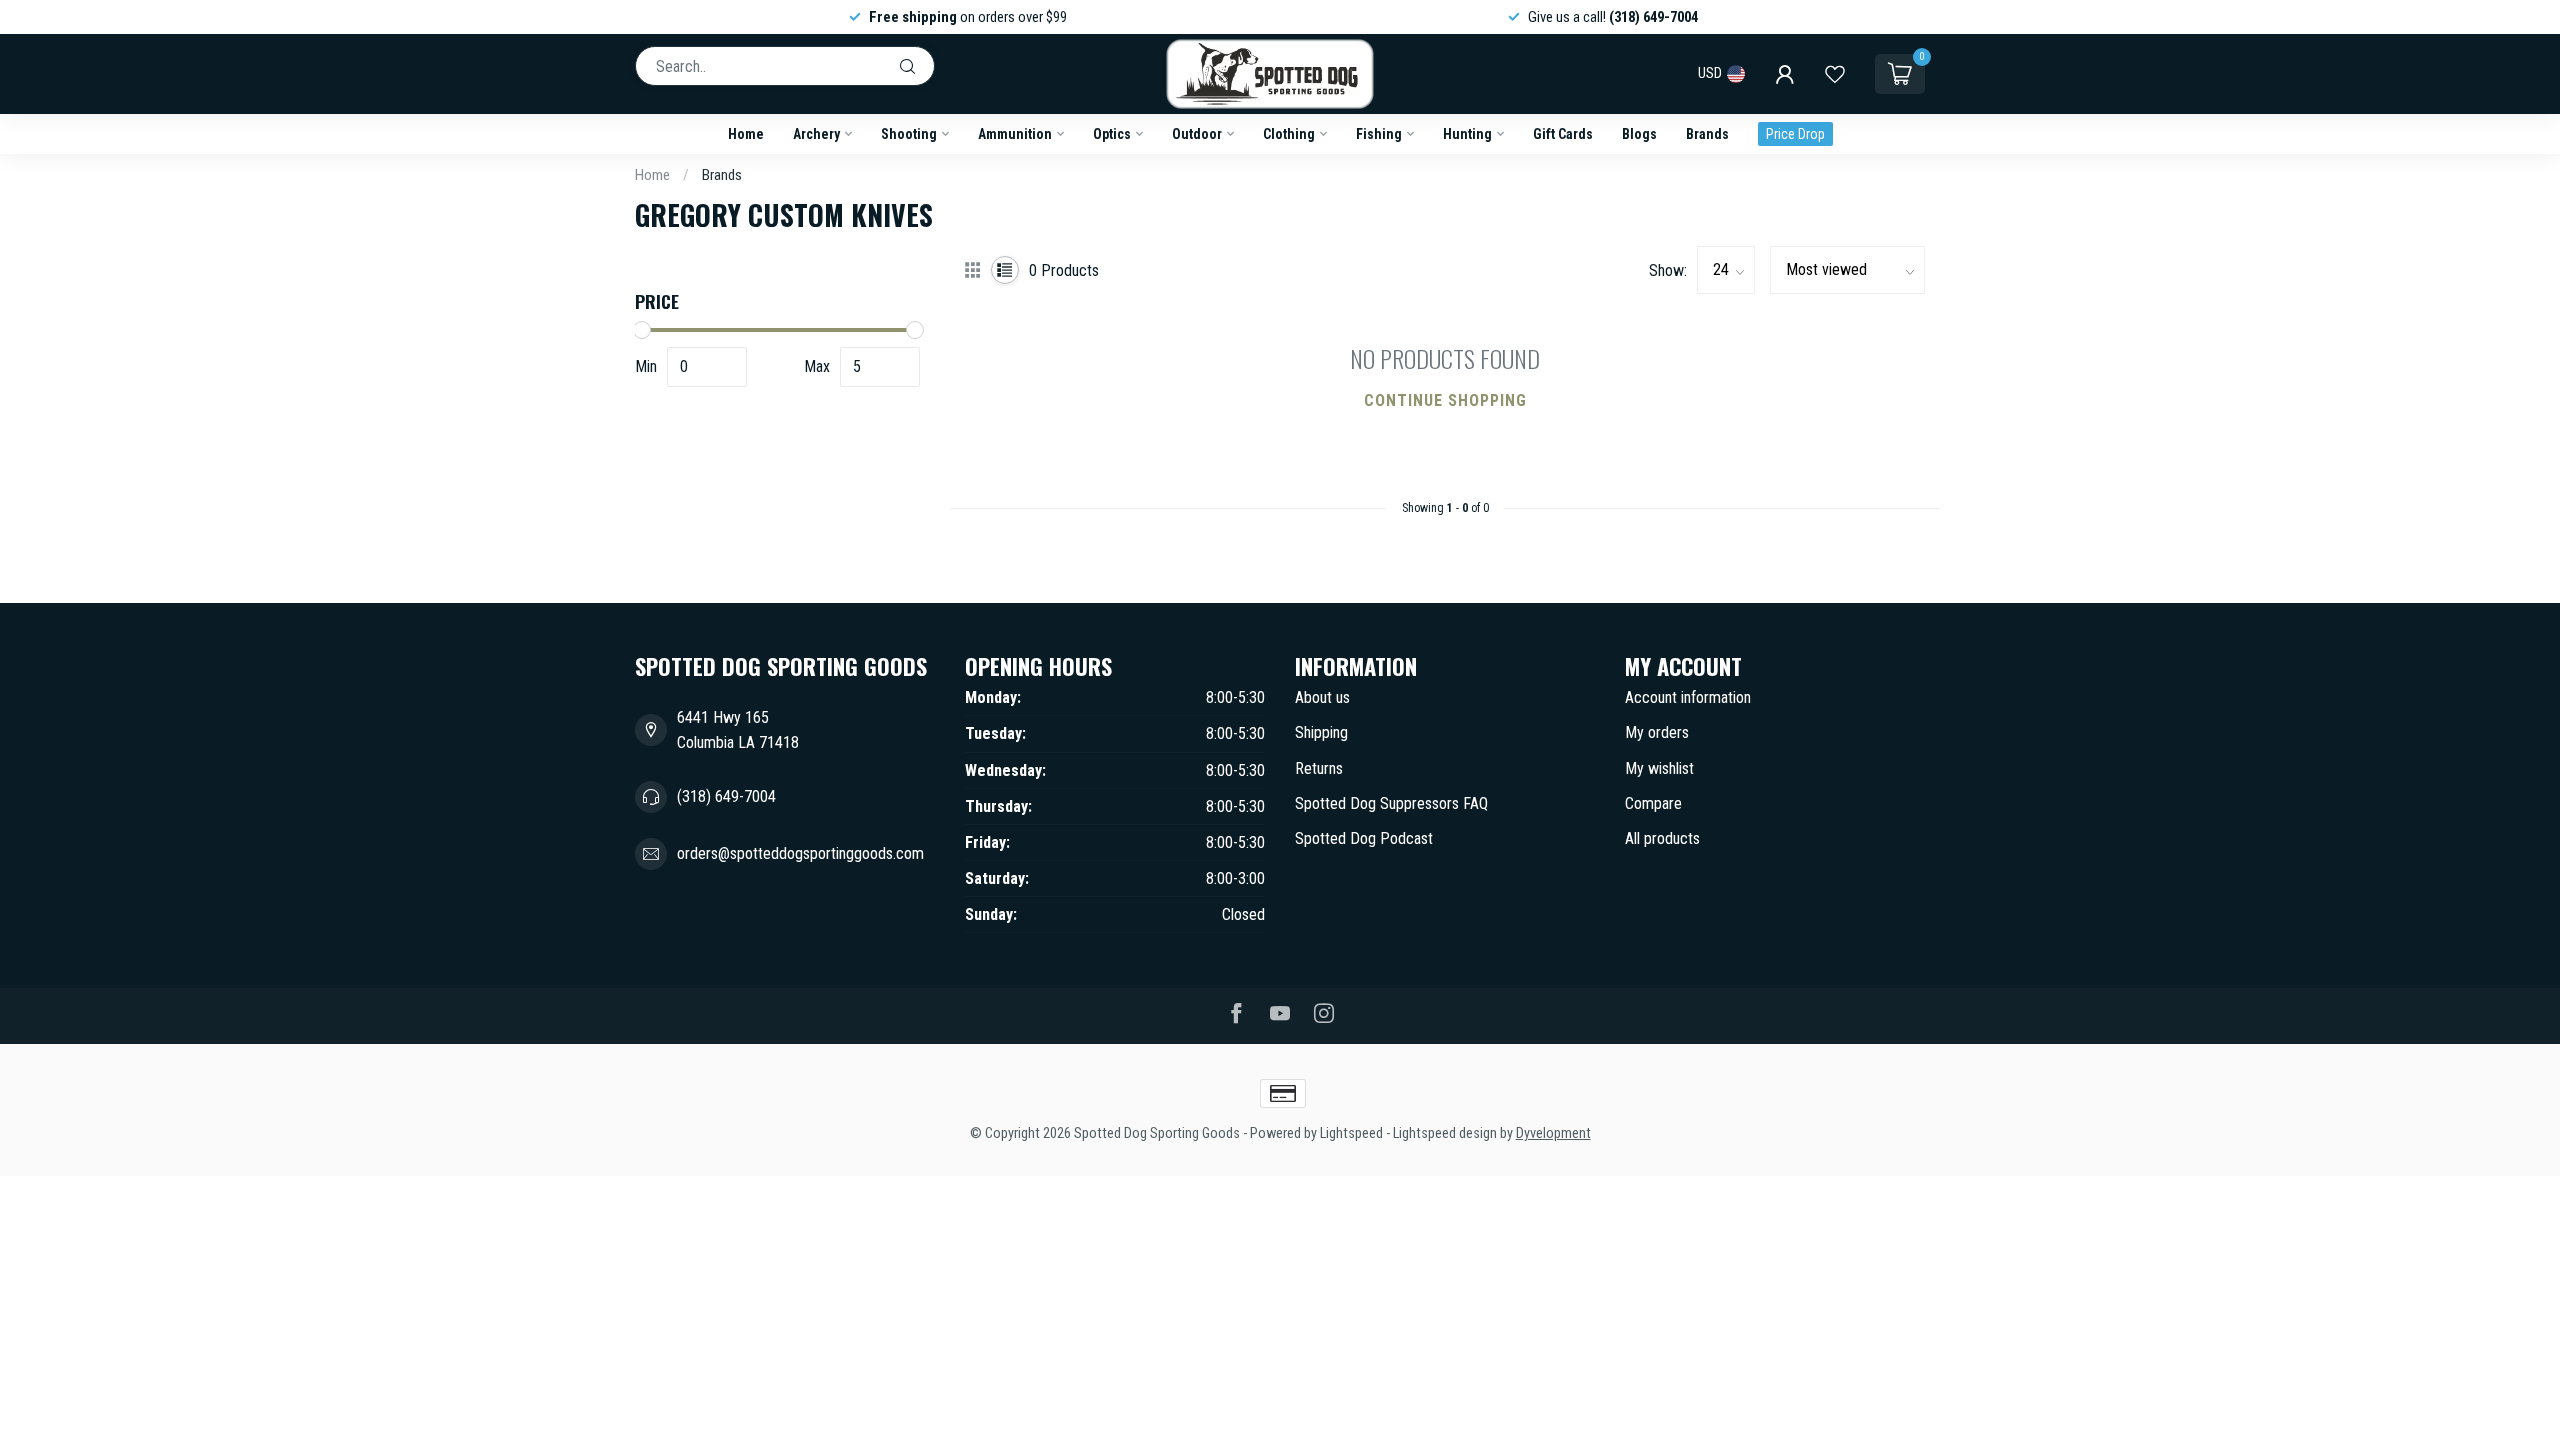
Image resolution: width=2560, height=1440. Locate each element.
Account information (1688, 697)
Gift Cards (1563, 134)
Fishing (1379, 134)
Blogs (1639, 134)
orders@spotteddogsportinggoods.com (800, 853)
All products (1662, 838)
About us (1322, 697)
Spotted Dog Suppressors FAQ (1391, 803)
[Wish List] (1835, 74)
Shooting (909, 134)
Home (746, 134)
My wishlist (1659, 768)
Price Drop (1795, 134)
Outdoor (1197, 134)
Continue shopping (1445, 400)
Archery (816, 134)
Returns (1319, 768)
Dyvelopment (1553, 1133)
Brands (1707, 134)
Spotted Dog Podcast (1364, 838)
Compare (1653, 803)
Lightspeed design (1445, 1133)
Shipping (1321, 732)
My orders (1657, 732)
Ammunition (1015, 134)
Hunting (1467, 134)
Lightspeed (1351, 1133)
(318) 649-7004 (726, 796)
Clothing (1289, 134)
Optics (1112, 134)
